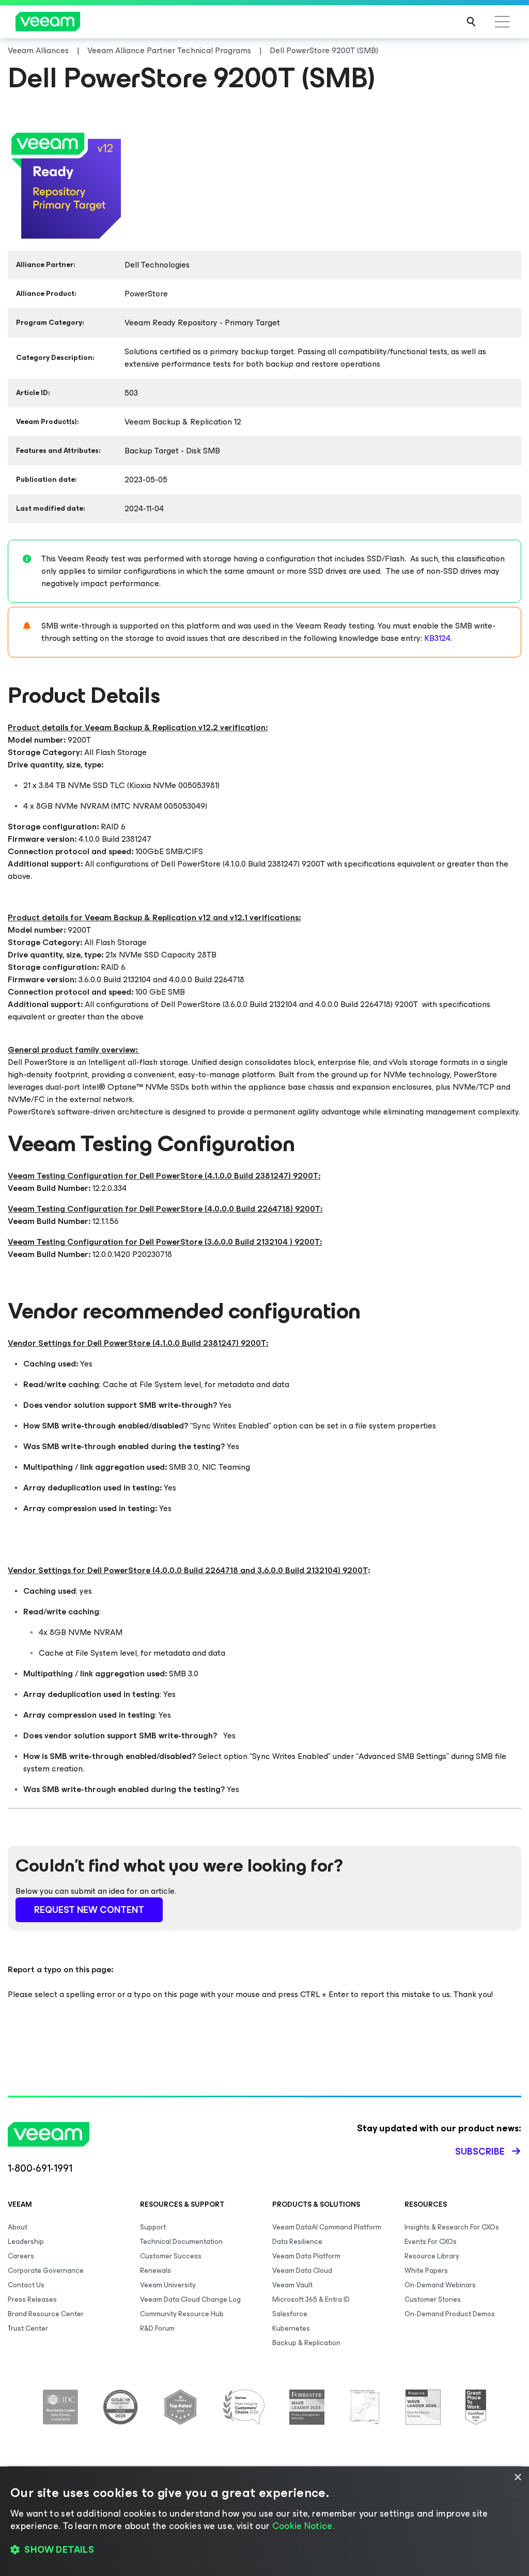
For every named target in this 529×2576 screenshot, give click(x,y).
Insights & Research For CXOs (452, 2227)
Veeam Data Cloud (302, 2271)
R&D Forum (157, 2328)
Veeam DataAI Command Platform (327, 2227)
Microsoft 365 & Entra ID (311, 2299)
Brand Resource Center (46, 2314)
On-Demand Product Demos (450, 2314)
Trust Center (28, 2328)
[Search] (471, 22)
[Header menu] (502, 22)
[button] (264, 2550)
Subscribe (480, 2151)
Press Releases (32, 2299)
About (18, 2227)
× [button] (517, 2478)
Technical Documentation (181, 2242)
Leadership (26, 2242)
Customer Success (171, 2256)
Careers (21, 2256)
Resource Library (432, 2256)
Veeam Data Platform (306, 2256)
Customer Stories (433, 2299)
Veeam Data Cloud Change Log (190, 2299)
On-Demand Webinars (440, 2285)
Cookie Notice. (303, 2526)
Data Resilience (297, 2242)
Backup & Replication (306, 2343)
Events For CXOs (431, 2242)
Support (153, 2227)
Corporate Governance (46, 2271)
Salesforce (290, 2314)
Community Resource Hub (182, 2314)
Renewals (155, 2271)
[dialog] (264, 2521)
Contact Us (26, 2285)
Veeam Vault (292, 2285)
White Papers (426, 2271)
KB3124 (437, 638)
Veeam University (168, 2285)
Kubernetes (291, 2328)
